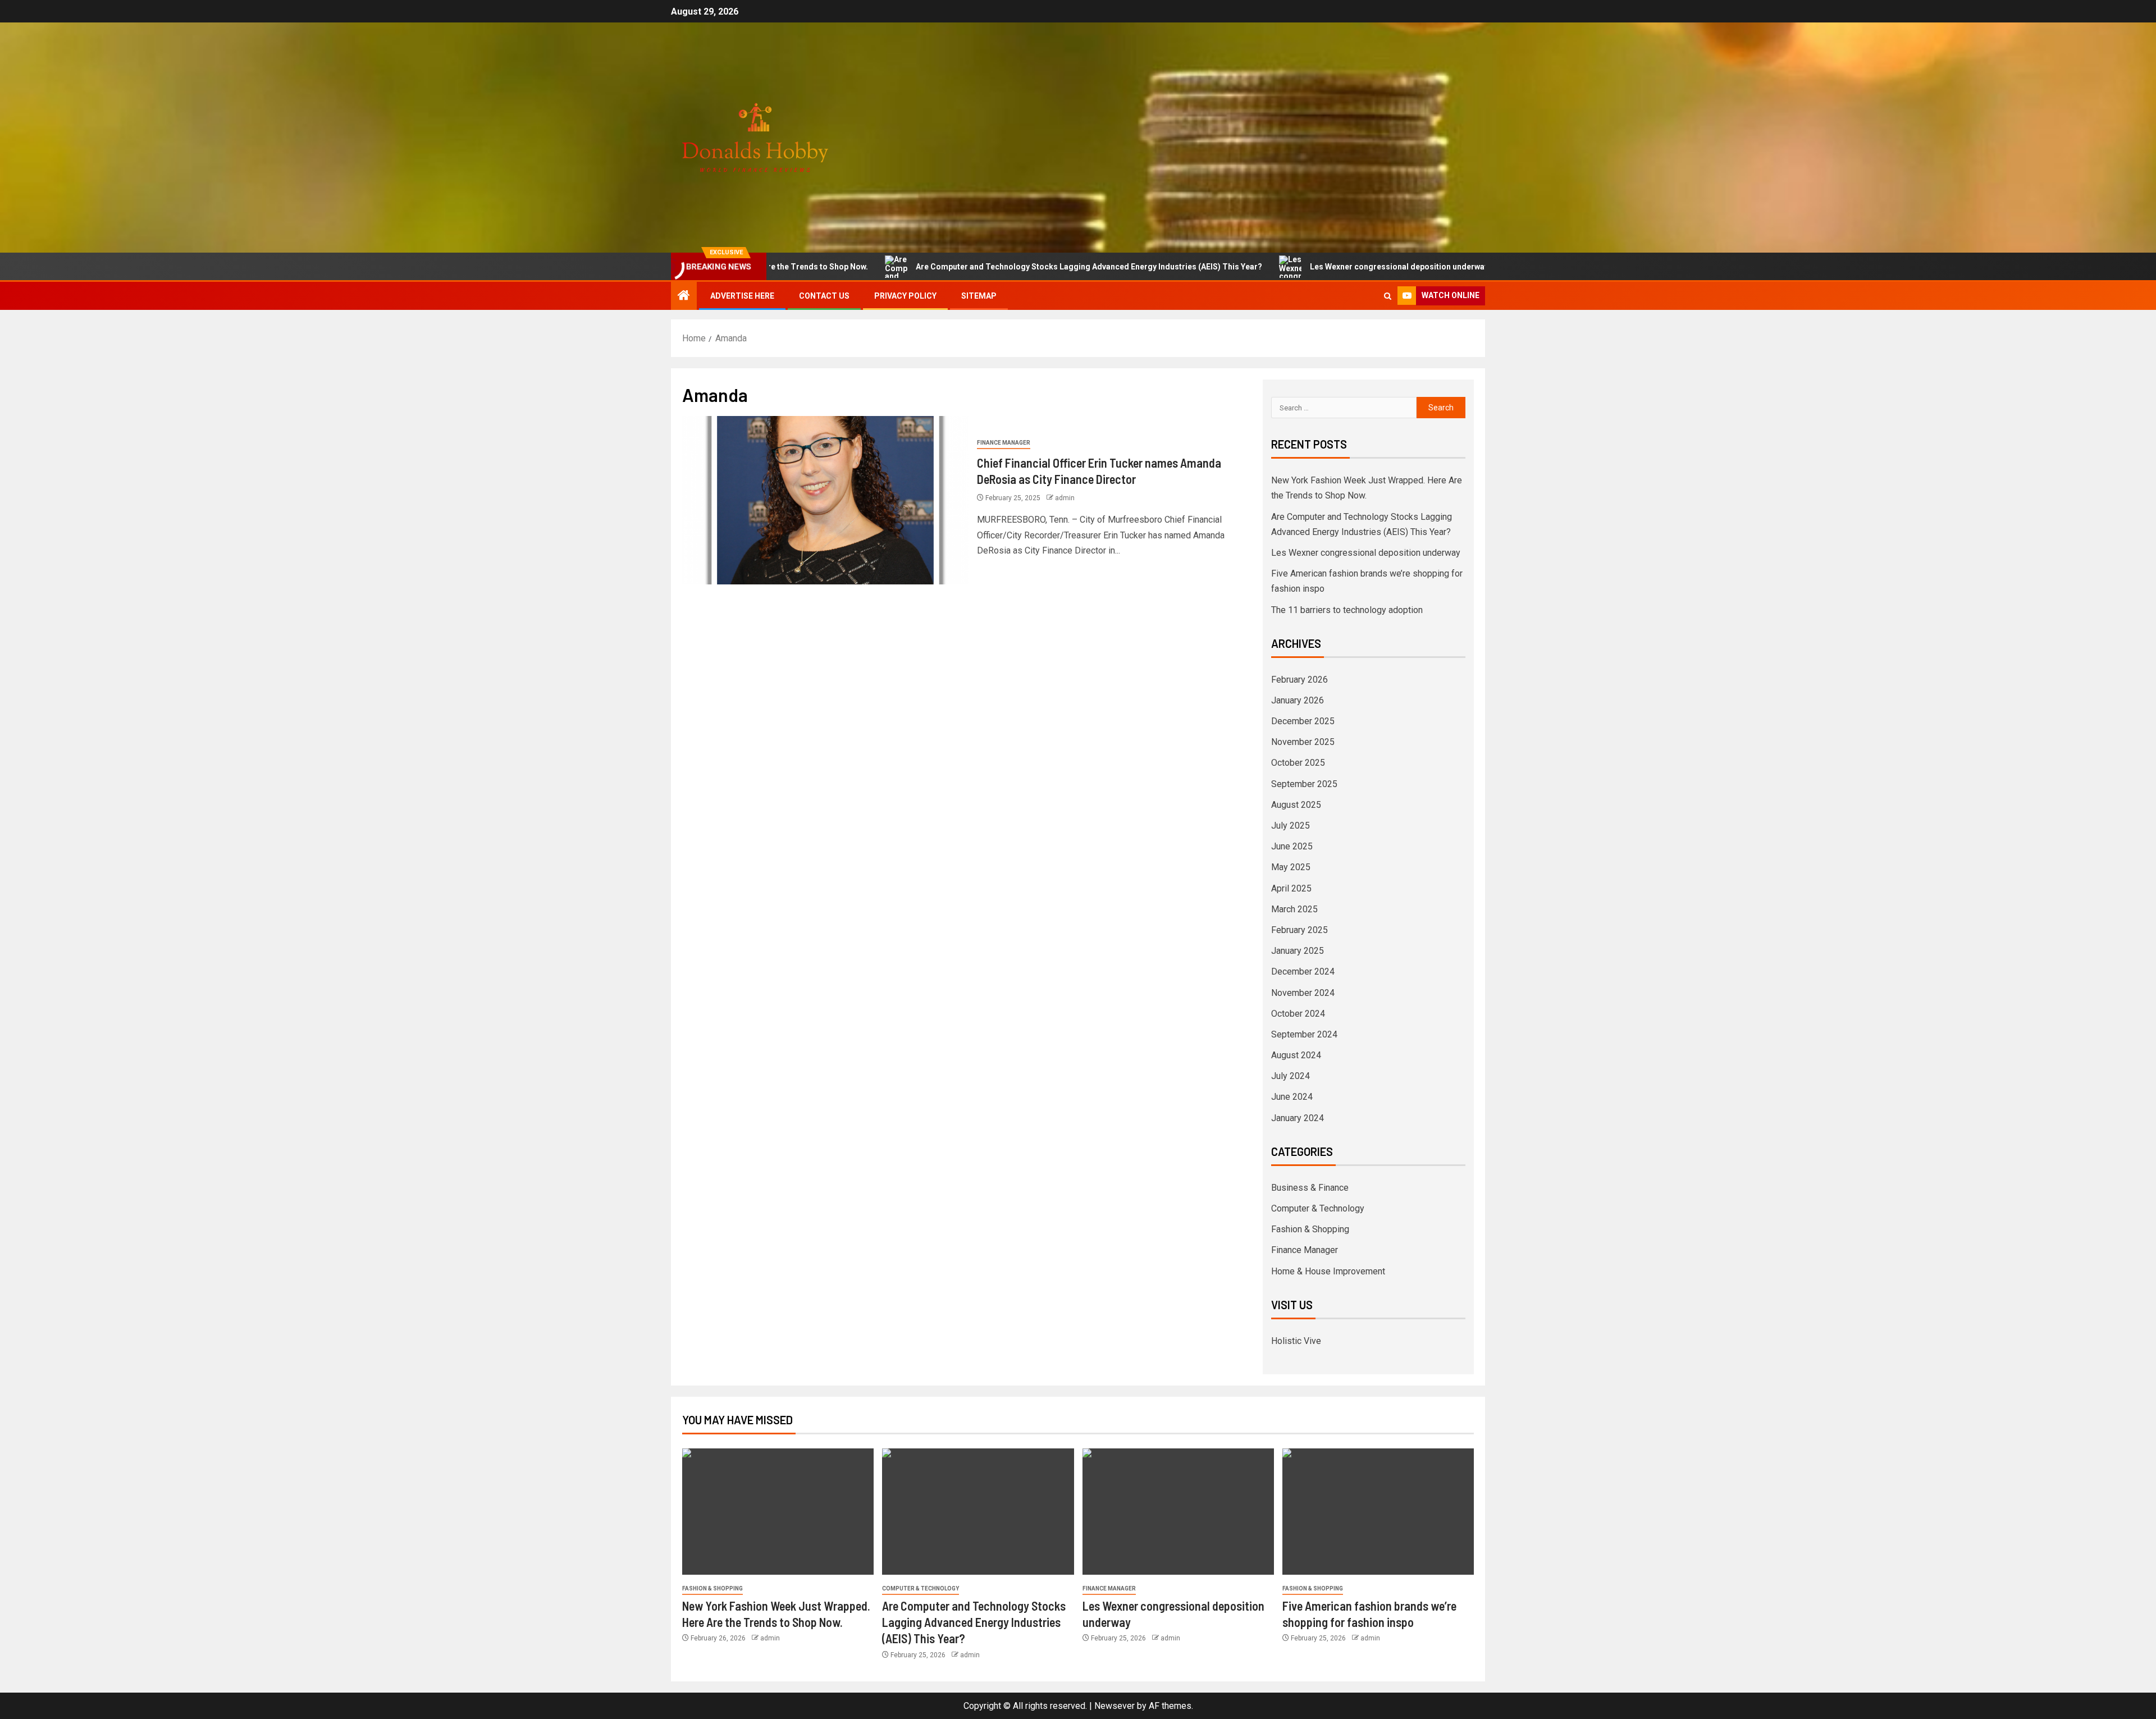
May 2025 (1291, 867)
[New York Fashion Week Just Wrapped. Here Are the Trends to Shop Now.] (778, 1512)
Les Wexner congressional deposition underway (1304, 267)
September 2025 (1304, 784)
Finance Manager (1004, 443)
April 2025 (1291, 888)
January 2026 (1298, 700)
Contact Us (824, 296)
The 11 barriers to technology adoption (1347, 610)
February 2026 (1299, 680)
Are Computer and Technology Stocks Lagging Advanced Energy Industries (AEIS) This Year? (994, 267)
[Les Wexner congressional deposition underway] (1178, 1512)
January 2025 (1298, 951)
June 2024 (1292, 1097)
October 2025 (1298, 763)
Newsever (1114, 1706)
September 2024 (1304, 1034)
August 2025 (1296, 805)
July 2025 (1291, 826)
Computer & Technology (1318, 1208)
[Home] (684, 296)
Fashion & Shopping (1310, 1229)
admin (1065, 498)
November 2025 (1303, 742)
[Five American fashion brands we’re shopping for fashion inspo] (1378, 1512)
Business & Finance (1310, 1188)
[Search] (1388, 296)
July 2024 (1291, 1076)
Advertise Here (742, 296)
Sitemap (979, 296)
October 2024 (1298, 1014)
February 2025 (1299, 930)
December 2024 (1303, 971)
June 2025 (1292, 846)
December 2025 (1303, 721)
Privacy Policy (905, 296)
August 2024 (1296, 1055)
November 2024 (1303, 993)
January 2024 (1298, 1118)
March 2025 (1294, 909)
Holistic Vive (1296, 1341)
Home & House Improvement (1328, 1271)
